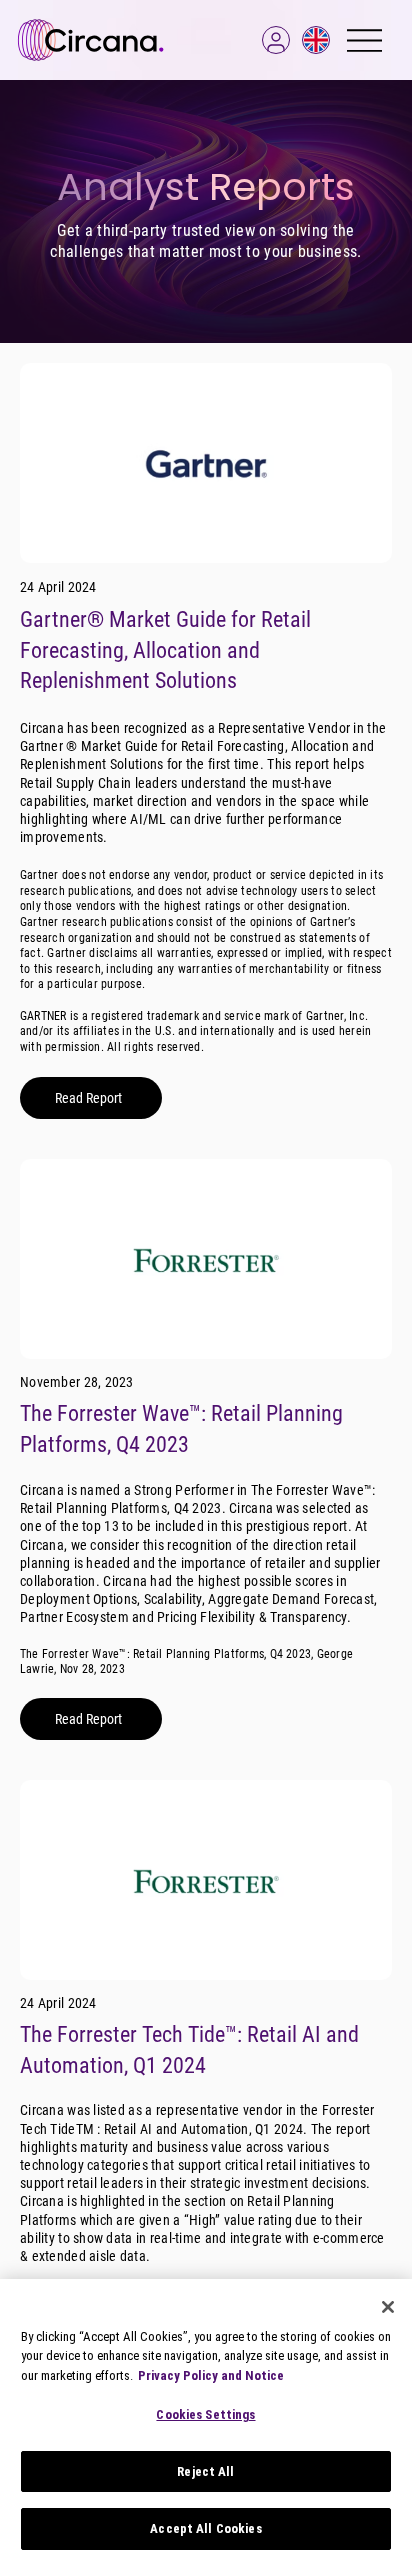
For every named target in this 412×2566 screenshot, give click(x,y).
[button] (276, 40)
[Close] (388, 2307)
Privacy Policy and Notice (211, 2375)
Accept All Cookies (205, 2528)
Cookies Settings (205, 2414)
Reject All (205, 2471)
